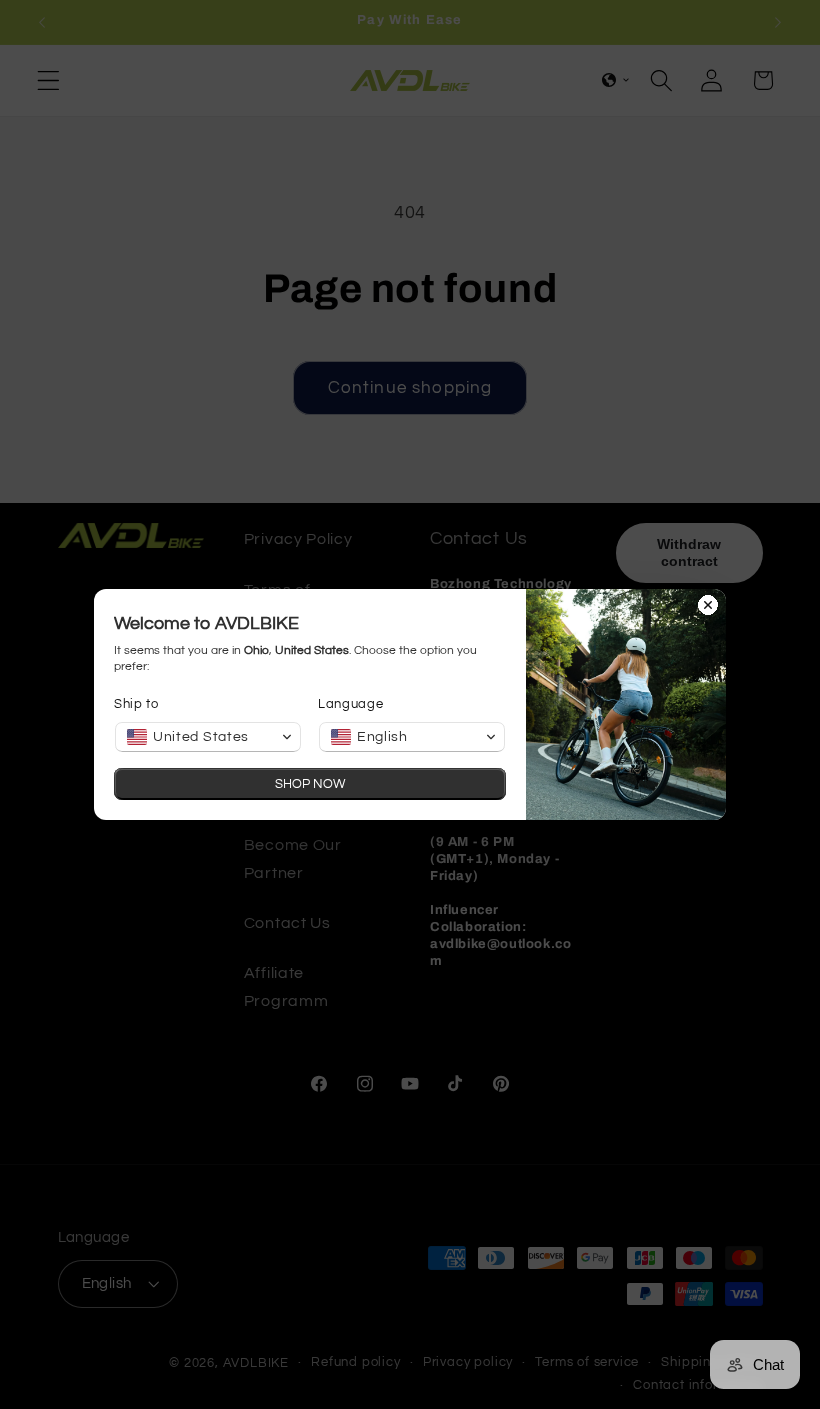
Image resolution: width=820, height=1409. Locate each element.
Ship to (136, 704)
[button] (208, 737)
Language (351, 704)
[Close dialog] (708, 607)
